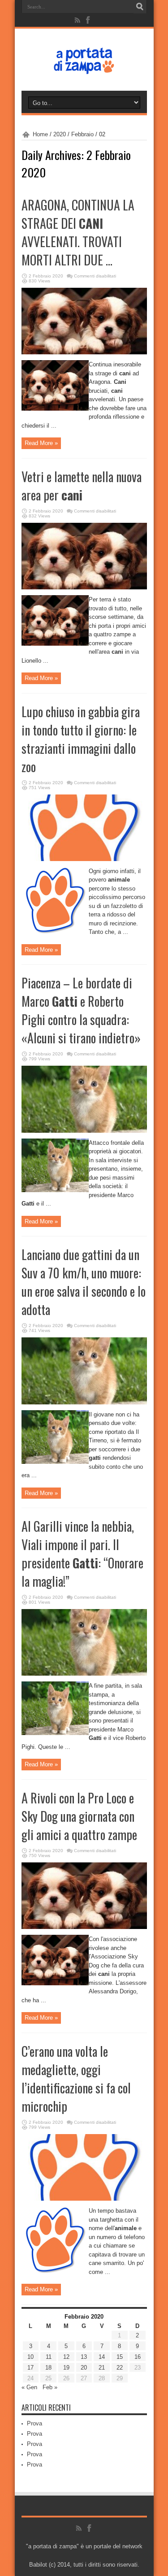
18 (48, 2368)
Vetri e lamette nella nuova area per (82, 486)
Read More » (41, 443)
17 (30, 2368)
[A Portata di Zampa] (84, 68)
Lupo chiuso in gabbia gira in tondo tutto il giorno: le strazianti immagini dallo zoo (81, 739)
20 (84, 2368)
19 (66, 2368)
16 (138, 2357)
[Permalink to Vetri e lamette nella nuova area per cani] (84, 587)
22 (120, 2368)
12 (66, 2357)
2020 (60, 134)
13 (84, 2357)
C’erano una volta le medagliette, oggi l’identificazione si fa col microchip (76, 2079)
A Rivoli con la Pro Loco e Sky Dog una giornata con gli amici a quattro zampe (79, 1816)
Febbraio (82, 134)
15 (120, 2357)
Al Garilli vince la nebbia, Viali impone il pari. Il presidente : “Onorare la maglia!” (82, 1554)
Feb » (50, 2387)
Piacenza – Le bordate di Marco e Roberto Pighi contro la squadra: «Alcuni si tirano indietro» (81, 1010)
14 (102, 2357)
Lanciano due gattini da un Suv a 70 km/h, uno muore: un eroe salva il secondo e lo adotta (84, 1282)
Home (40, 134)
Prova (34, 2423)
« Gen (29, 2387)
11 (49, 2357)
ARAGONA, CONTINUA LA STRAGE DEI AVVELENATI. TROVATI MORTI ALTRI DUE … (78, 232)
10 (30, 2357)
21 (102, 2368)
